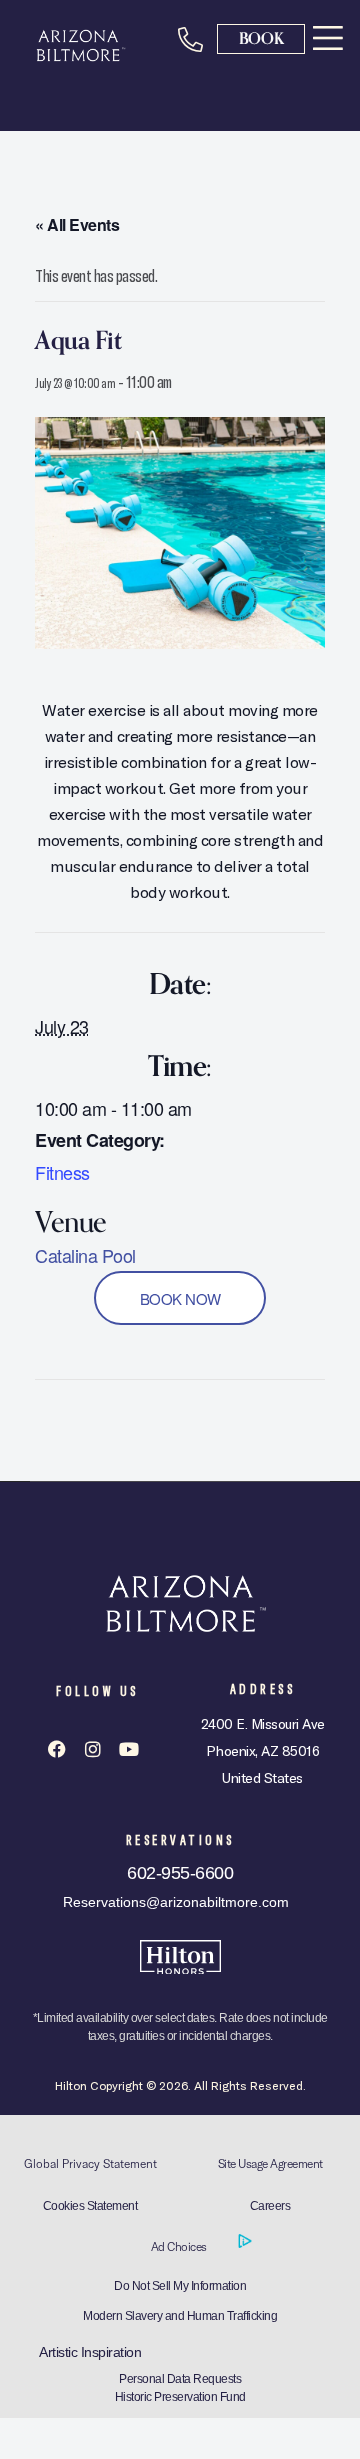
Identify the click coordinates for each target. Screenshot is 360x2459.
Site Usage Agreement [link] (270, 2163)
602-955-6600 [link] (180, 1873)
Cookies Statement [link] (90, 2206)
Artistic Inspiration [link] (90, 2352)
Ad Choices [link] (180, 2246)
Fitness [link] (62, 1172)
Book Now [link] (180, 1297)
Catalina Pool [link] (85, 1255)
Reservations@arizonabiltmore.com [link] (176, 1902)
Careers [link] (270, 2206)
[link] (327, 38)
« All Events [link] (77, 224)
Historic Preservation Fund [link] (180, 2397)
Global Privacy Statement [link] (90, 2163)
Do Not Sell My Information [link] (180, 2286)
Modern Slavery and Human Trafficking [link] (180, 2316)
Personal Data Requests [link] (180, 2379)
